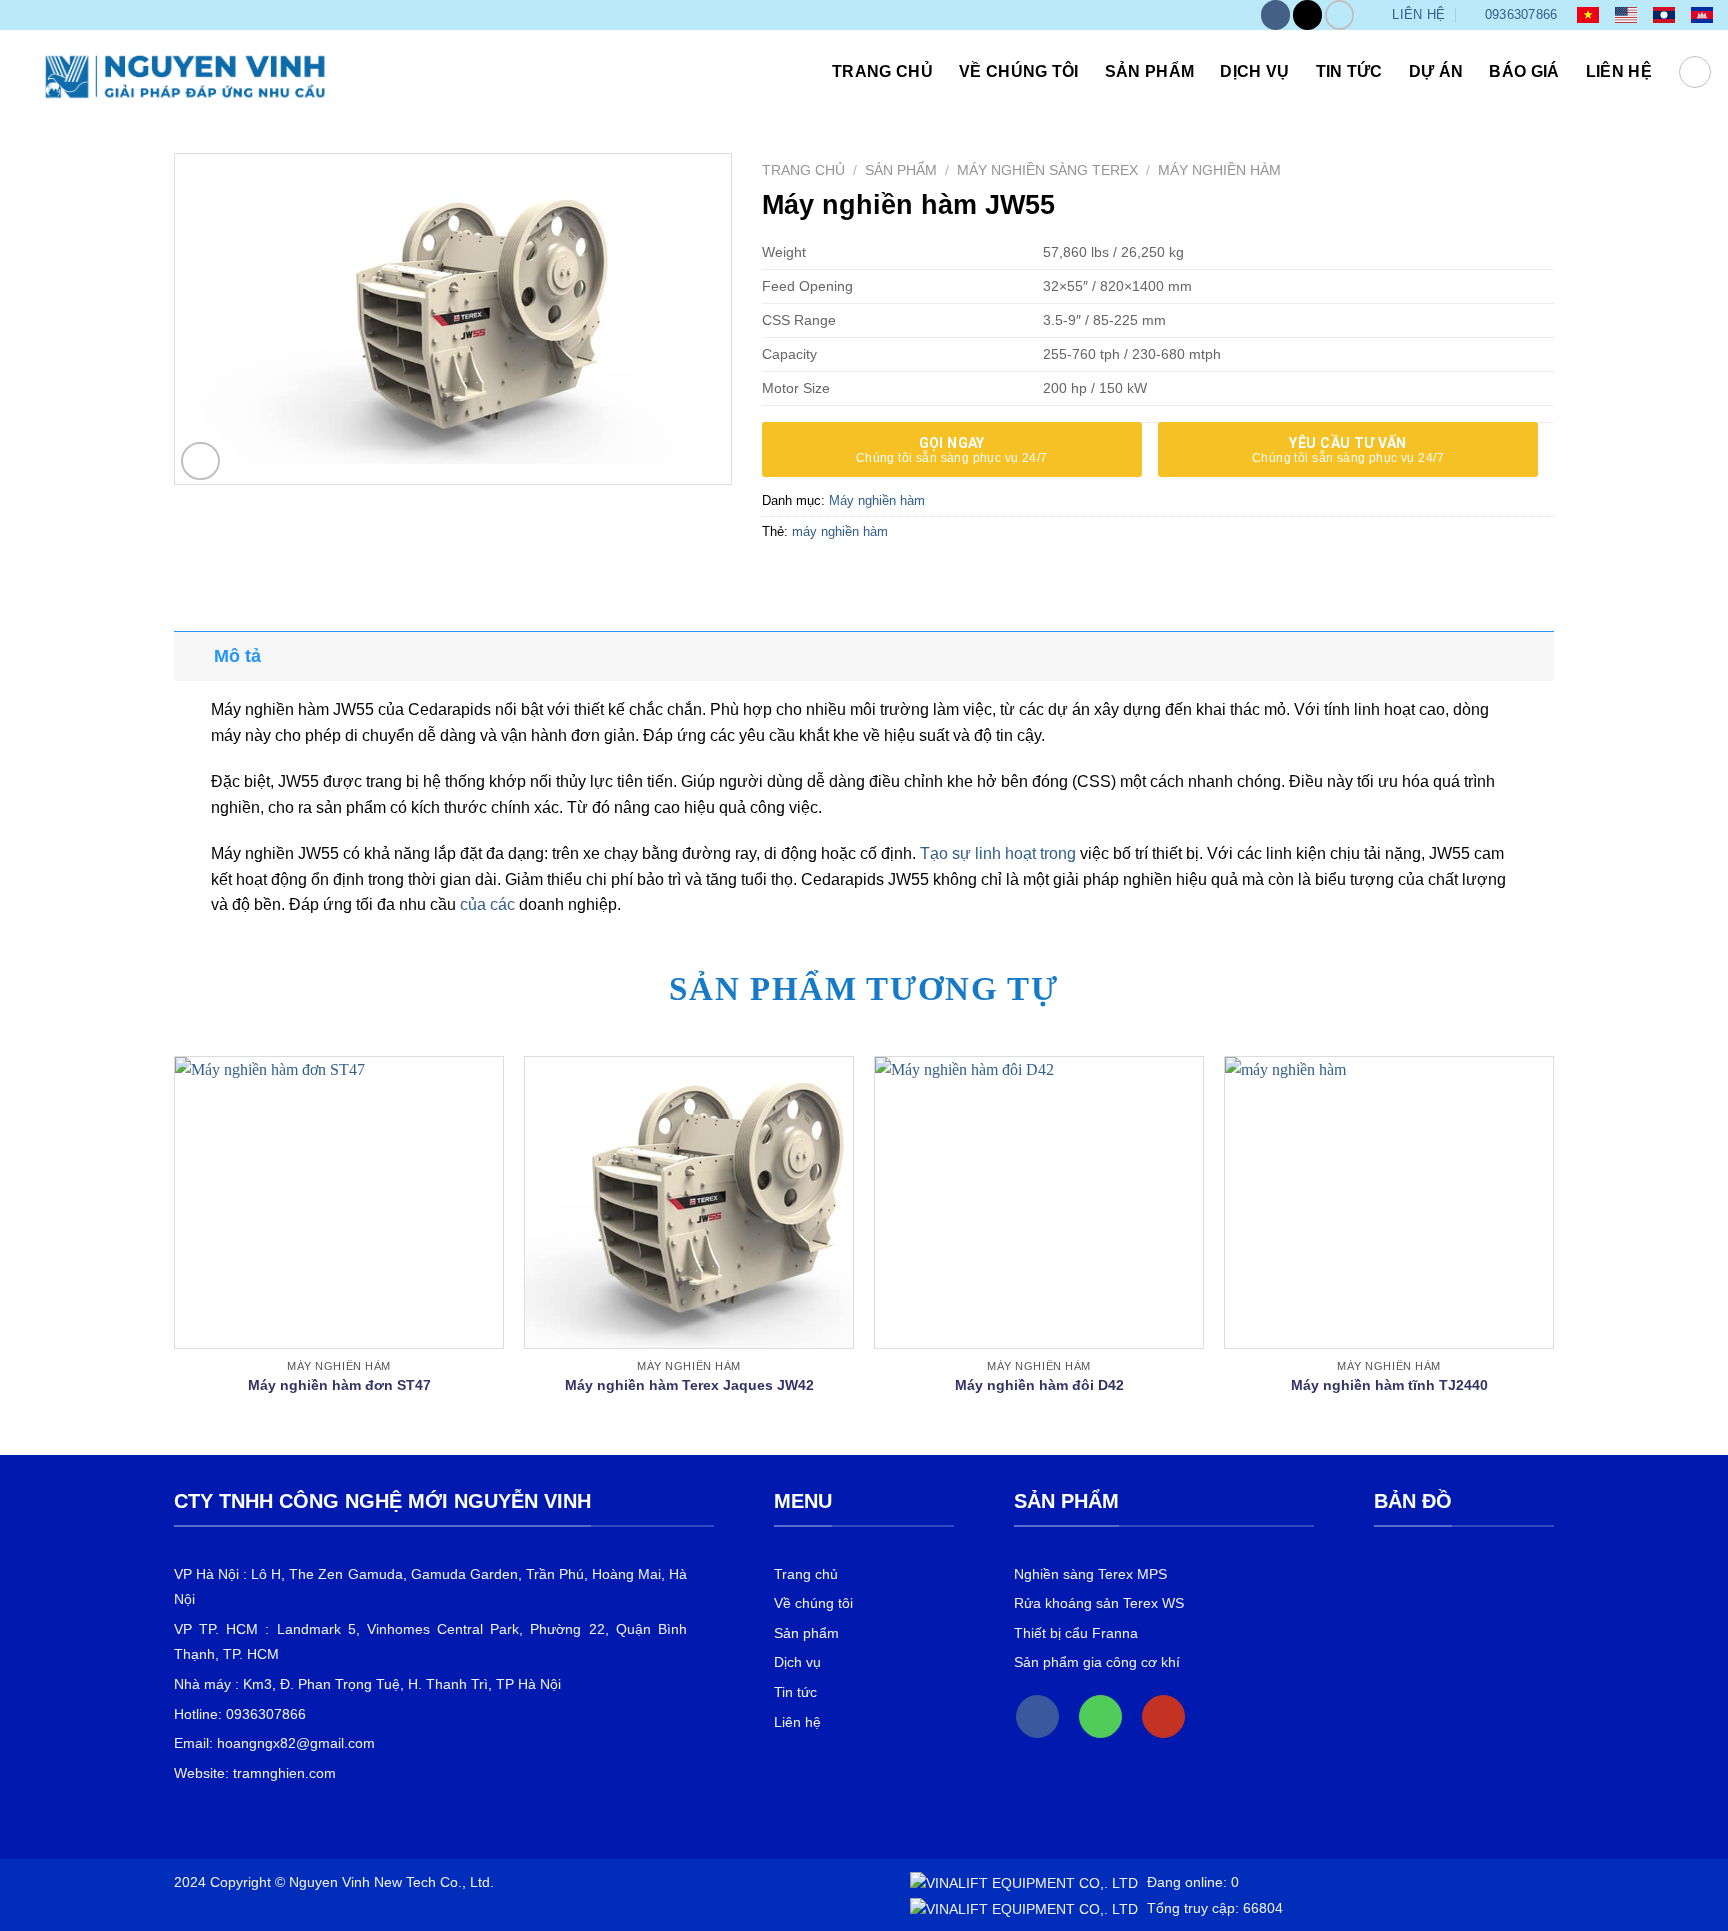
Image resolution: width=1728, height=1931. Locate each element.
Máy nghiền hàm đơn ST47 (339, 1385)
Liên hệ (1619, 71)
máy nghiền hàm (840, 531)
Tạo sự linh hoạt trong (998, 853)
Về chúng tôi (1019, 71)
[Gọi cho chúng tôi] (1100, 1716)
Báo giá (1524, 71)
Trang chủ (882, 71)
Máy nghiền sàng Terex (1047, 170)
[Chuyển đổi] (193, 655)
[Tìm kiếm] (1695, 72)
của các (487, 904)
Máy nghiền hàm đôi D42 (1039, 1385)
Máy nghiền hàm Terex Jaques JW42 (689, 1385)
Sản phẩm (1150, 71)
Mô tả (237, 656)
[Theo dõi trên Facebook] (1275, 14)
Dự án (1436, 71)
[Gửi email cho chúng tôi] (1307, 14)
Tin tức (1349, 71)
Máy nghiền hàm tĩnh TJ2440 (1389, 1385)
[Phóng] (200, 461)
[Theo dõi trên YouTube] (1339, 14)
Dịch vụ (1254, 71)
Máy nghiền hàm (1219, 170)
